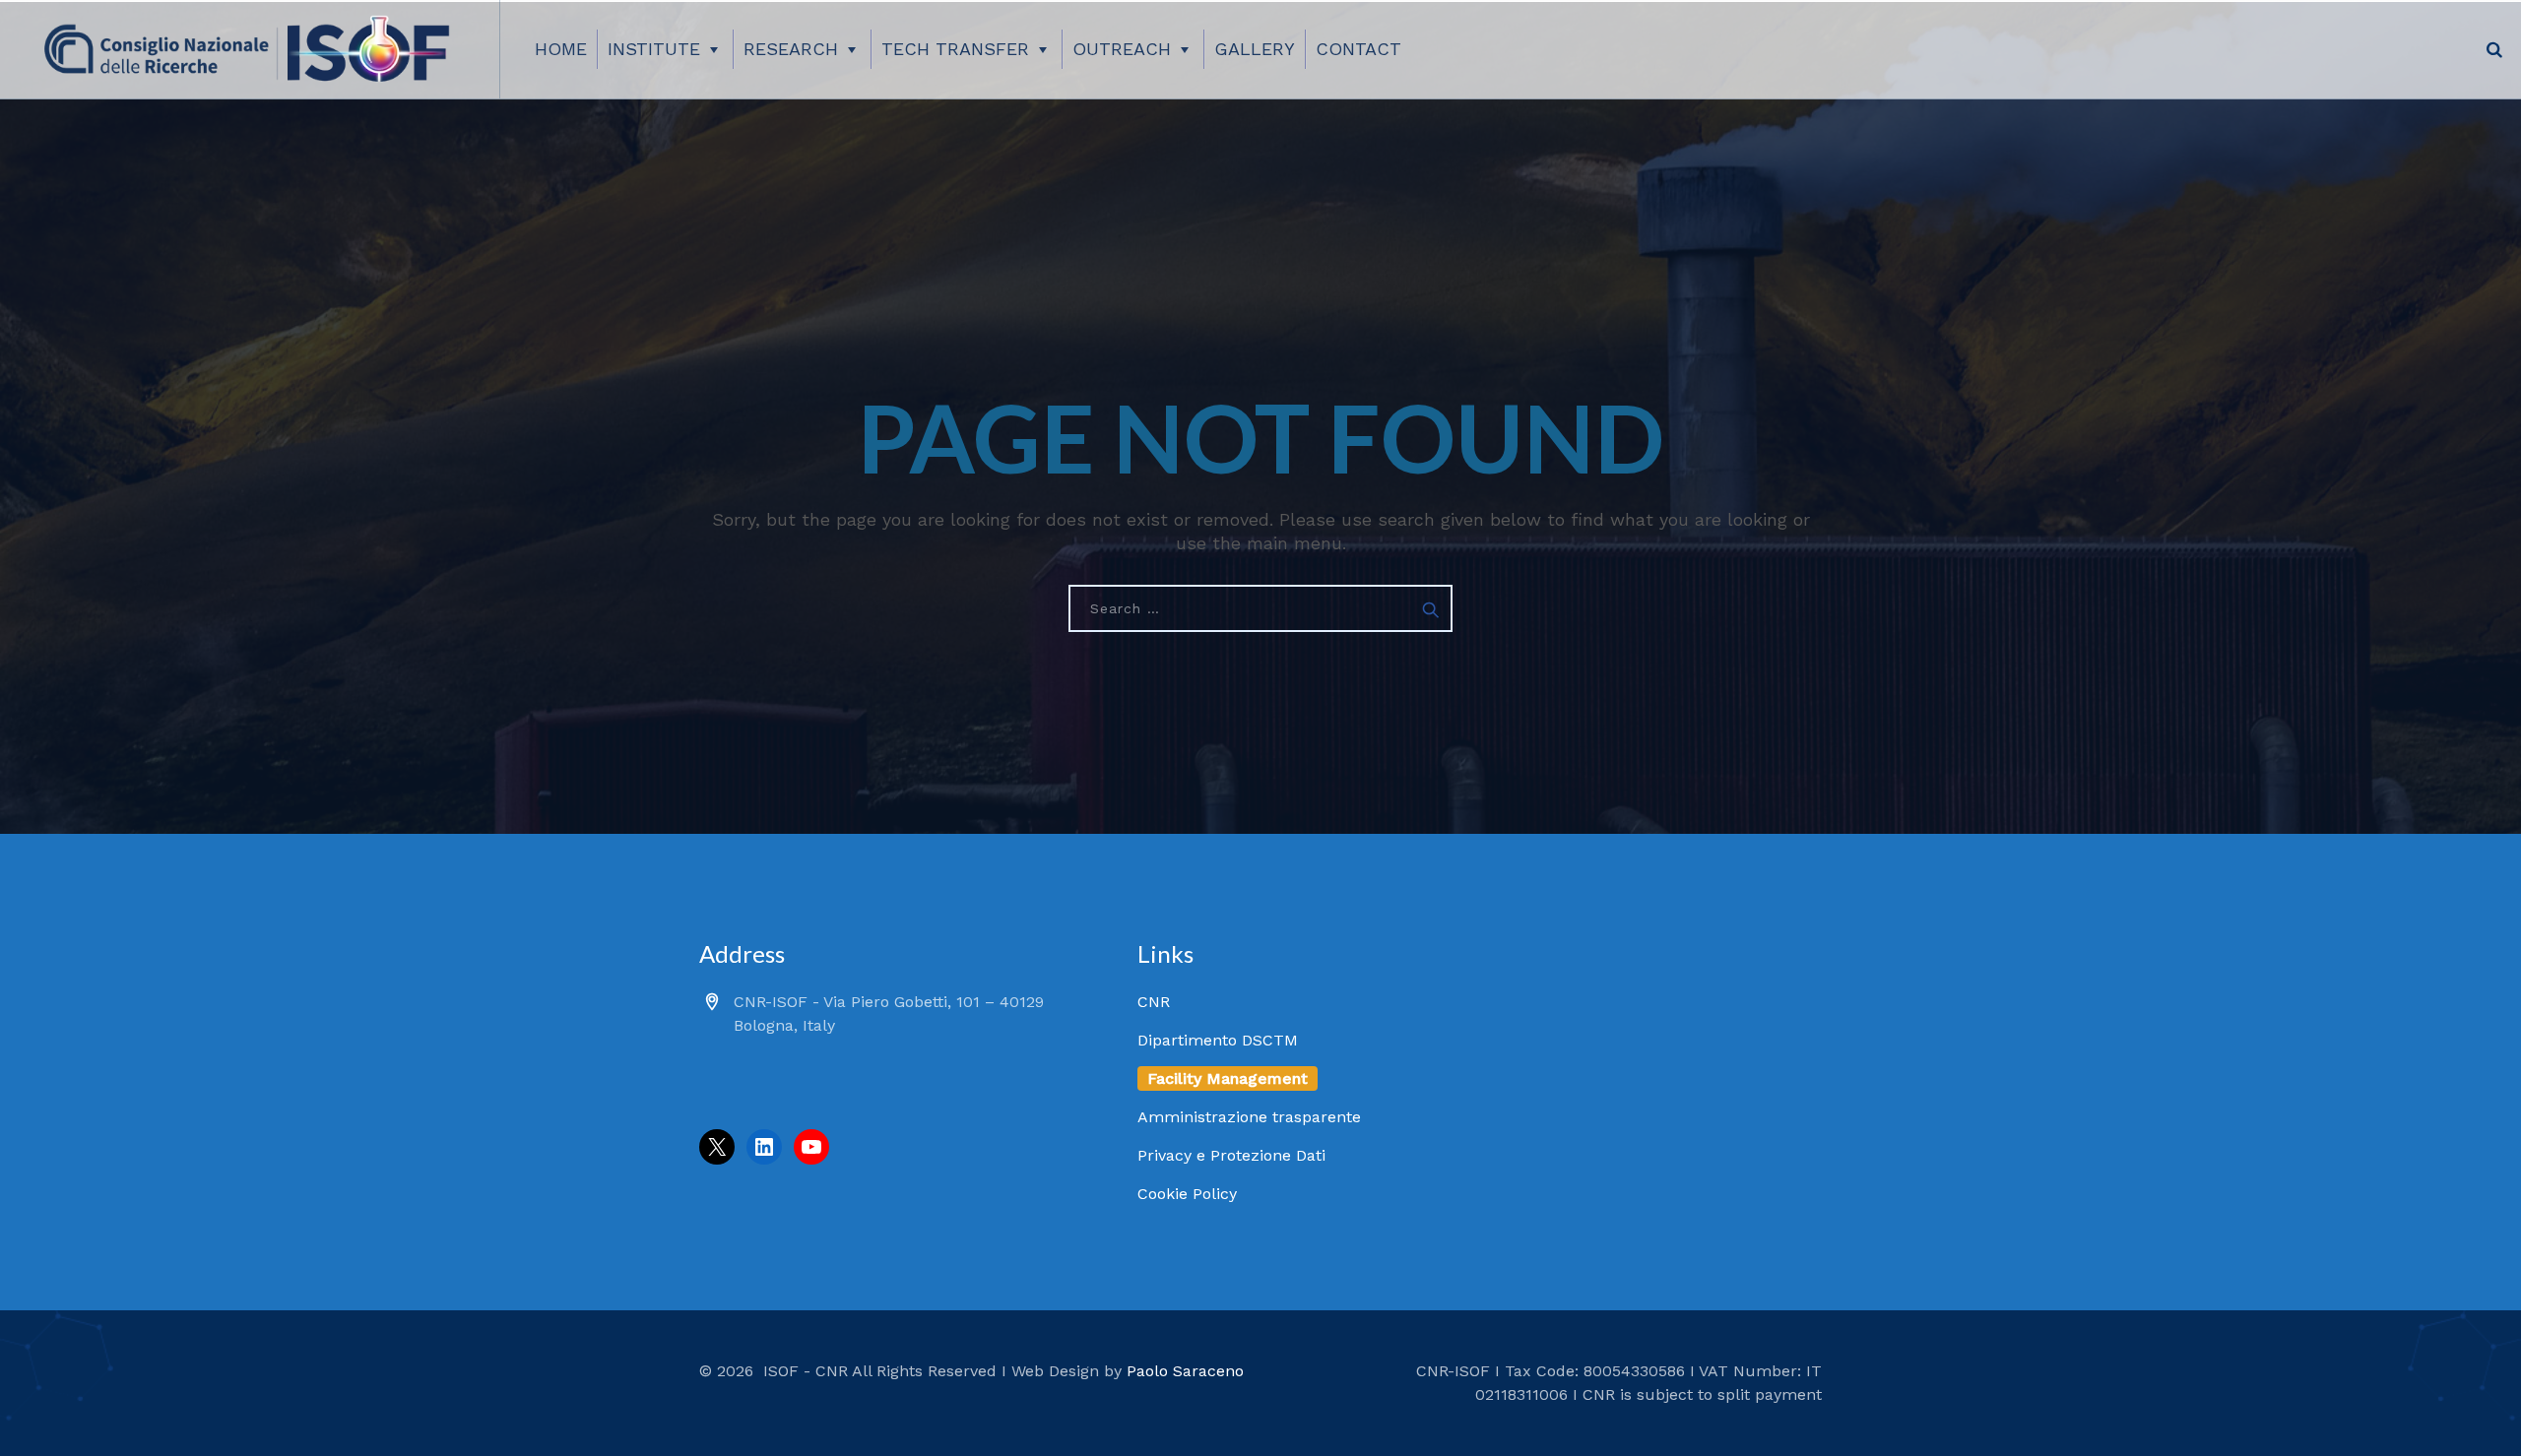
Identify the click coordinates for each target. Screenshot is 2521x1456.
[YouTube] (811, 1147)
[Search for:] (1260, 608)
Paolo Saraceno (1185, 1371)
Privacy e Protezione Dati (1231, 1155)
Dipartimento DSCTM (1218, 1040)
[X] (717, 1147)
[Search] (2494, 49)
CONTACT (1358, 49)
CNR (1154, 1002)
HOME (561, 49)
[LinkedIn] (764, 1147)
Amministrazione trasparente (1249, 1117)
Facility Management (1228, 1078)
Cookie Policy (1187, 1194)
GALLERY (1255, 49)
